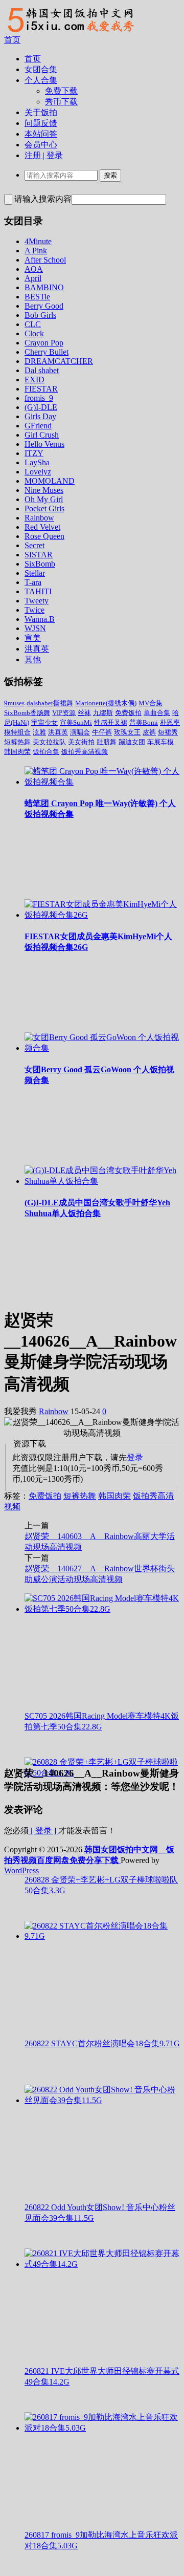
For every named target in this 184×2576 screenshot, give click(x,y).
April (33, 278)
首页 (12, 40)
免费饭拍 (128, 713)
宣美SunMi (76, 722)
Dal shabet (42, 370)
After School (45, 260)
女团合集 (41, 69)
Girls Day (40, 416)
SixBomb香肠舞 (27, 713)
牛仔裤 (102, 732)
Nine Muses (44, 490)
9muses (14, 703)
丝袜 (84, 713)
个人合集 (41, 80)
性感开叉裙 (111, 722)
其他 (33, 659)
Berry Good (44, 306)
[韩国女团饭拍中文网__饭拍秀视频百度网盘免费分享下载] (70, 32)
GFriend (38, 426)
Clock (34, 333)
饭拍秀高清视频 (85, 752)
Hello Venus (44, 444)
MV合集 (151, 703)
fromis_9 (39, 398)
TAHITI (38, 591)
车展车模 (160, 742)
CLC (33, 324)
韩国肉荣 (17, 752)
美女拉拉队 (49, 742)
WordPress (21, 1870)
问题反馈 (41, 123)
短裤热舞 (17, 742)
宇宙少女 (44, 722)
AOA (34, 269)
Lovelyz (38, 472)
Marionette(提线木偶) (106, 703)
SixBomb (40, 564)
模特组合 (17, 732)
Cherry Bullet (47, 352)
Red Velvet (42, 527)
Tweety (37, 601)
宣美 (33, 638)
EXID (34, 380)
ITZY (34, 453)
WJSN (35, 628)
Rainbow (39, 518)
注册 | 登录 (44, 155)
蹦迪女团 (132, 742)
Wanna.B (40, 619)
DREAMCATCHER (59, 361)
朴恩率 (170, 722)
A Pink (36, 251)
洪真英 (37, 649)
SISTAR (39, 555)
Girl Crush (42, 435)
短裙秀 (168, 732)
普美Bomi (144, 722)
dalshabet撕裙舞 (50, 703)
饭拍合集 (46, 752)
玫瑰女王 (127, 732)
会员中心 (41, 145)
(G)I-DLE (41, 407)
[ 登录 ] (43, 1831)
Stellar (35, 573)
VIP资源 (64, 713)
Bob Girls (40, 315)
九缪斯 (103, 713)
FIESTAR (41, 389)
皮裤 (149, 732)
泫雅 (39, 732)
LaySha (37, 462)
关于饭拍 (41, 112)
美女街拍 (81, 742)
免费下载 (61, 91)
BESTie (37, 297)
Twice (34, 610)
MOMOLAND (50, 481)
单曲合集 (157, 713)
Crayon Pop (44, 343)
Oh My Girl (44, 499)
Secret (34, 545)
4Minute (38, 241)
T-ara (33, 582)
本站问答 (41, 134)
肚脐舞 (107, 742)
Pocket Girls (44, 508)
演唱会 (80, 732)
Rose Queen (44, 536)
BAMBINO (44, 287)
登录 (135, 1457)
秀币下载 (61, 102)
